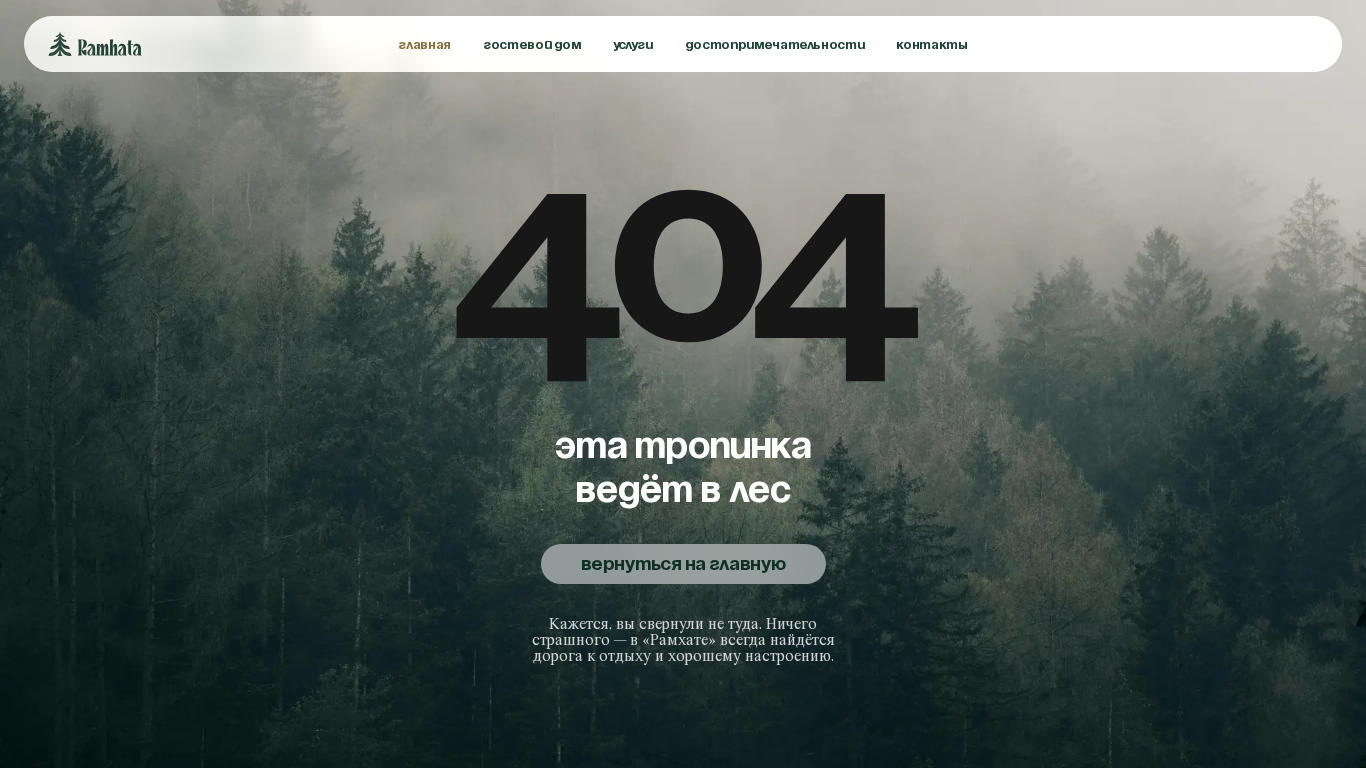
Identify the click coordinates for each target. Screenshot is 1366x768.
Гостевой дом (532, 44)
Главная (424, 44)
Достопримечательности (775, 44)
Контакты (931, 44)
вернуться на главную (683, 564)
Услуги (633, 44)
